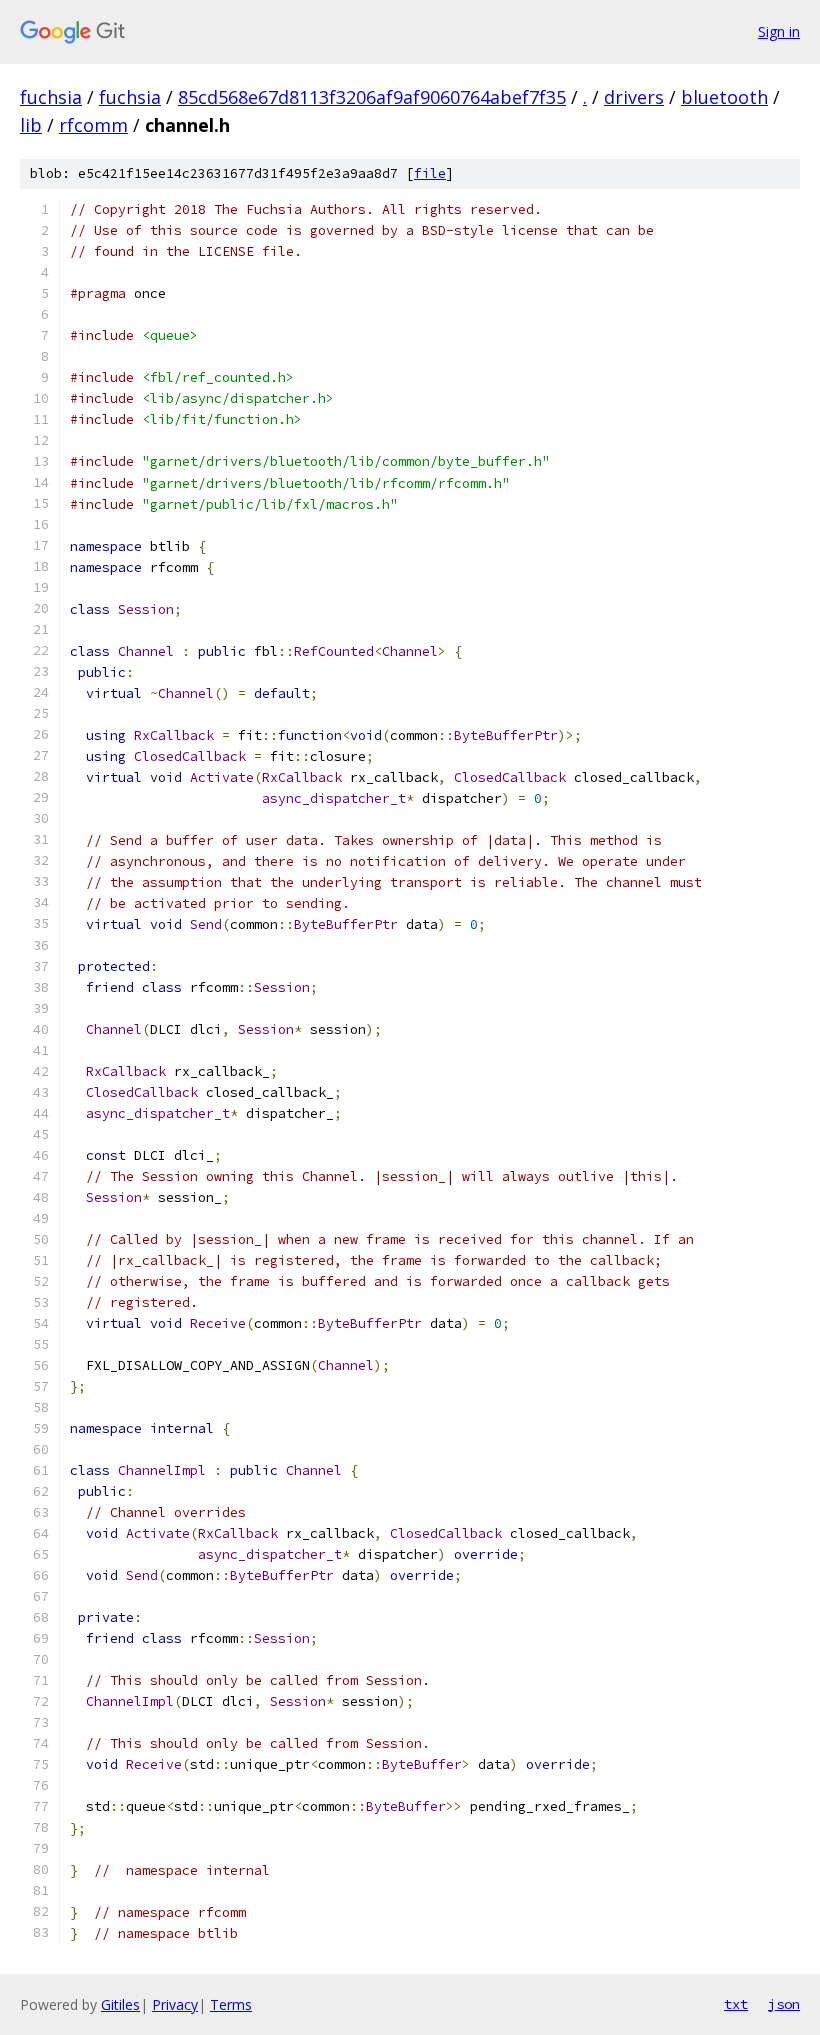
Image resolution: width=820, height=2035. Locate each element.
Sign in (779, 31)
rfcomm (93, 125)
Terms (231, 2004)
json (784, 2004)
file (430, 173)
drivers (634, 97)
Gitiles (120, 2004)
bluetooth (724, 97)
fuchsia (51, 97)
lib (31, 125)
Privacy (175, 2004)
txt (736, 2004)
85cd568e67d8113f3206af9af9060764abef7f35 (372, 97)
